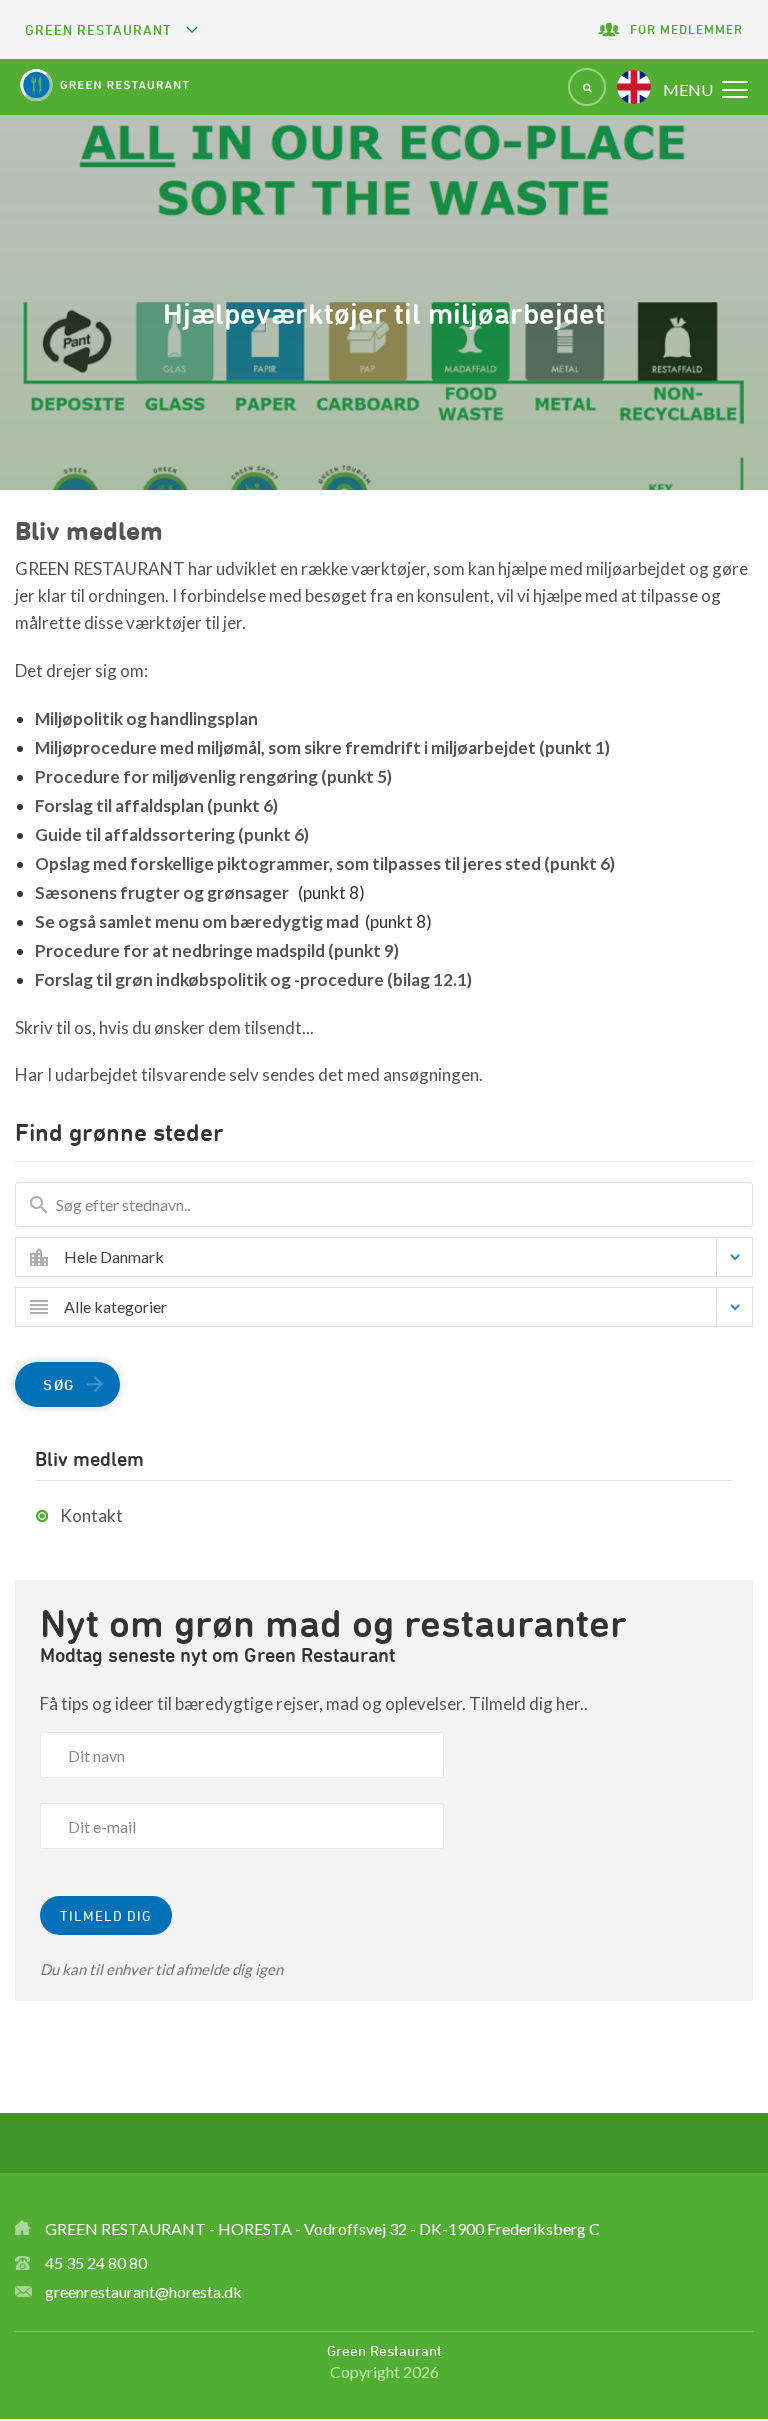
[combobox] (399, 1257)
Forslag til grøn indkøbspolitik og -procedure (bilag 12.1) (253, 979)
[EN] (634, 87)
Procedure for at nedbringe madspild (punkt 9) (217, 950)
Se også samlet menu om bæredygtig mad (197, 921)
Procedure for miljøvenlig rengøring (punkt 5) (213, 776)
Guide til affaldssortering (172, 834)
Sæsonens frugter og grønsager (163, 892)
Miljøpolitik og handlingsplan (146, 718)
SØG (59, 1384)
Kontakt (91, 1515)
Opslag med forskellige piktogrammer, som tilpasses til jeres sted (325, 863)
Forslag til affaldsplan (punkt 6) (156, 805)
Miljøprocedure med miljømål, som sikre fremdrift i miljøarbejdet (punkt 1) (322, 747)
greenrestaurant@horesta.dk (143, 2291)
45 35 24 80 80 (96, 2262)
